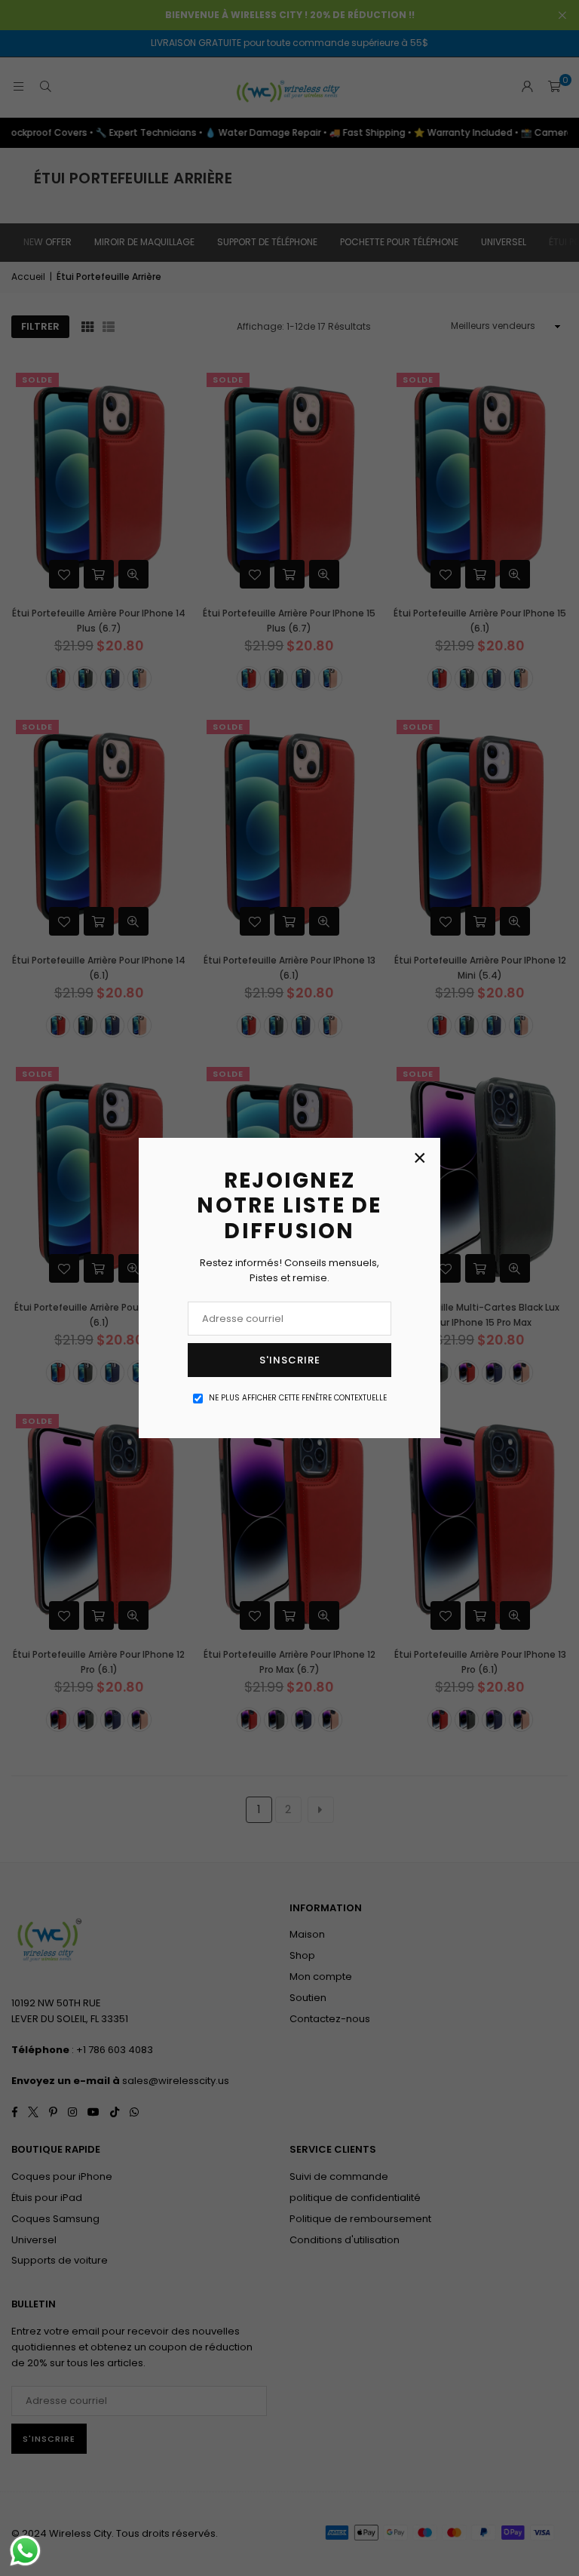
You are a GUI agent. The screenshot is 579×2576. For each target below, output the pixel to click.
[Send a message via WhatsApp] (25, 2551)
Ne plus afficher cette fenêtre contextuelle (298, 1398)
